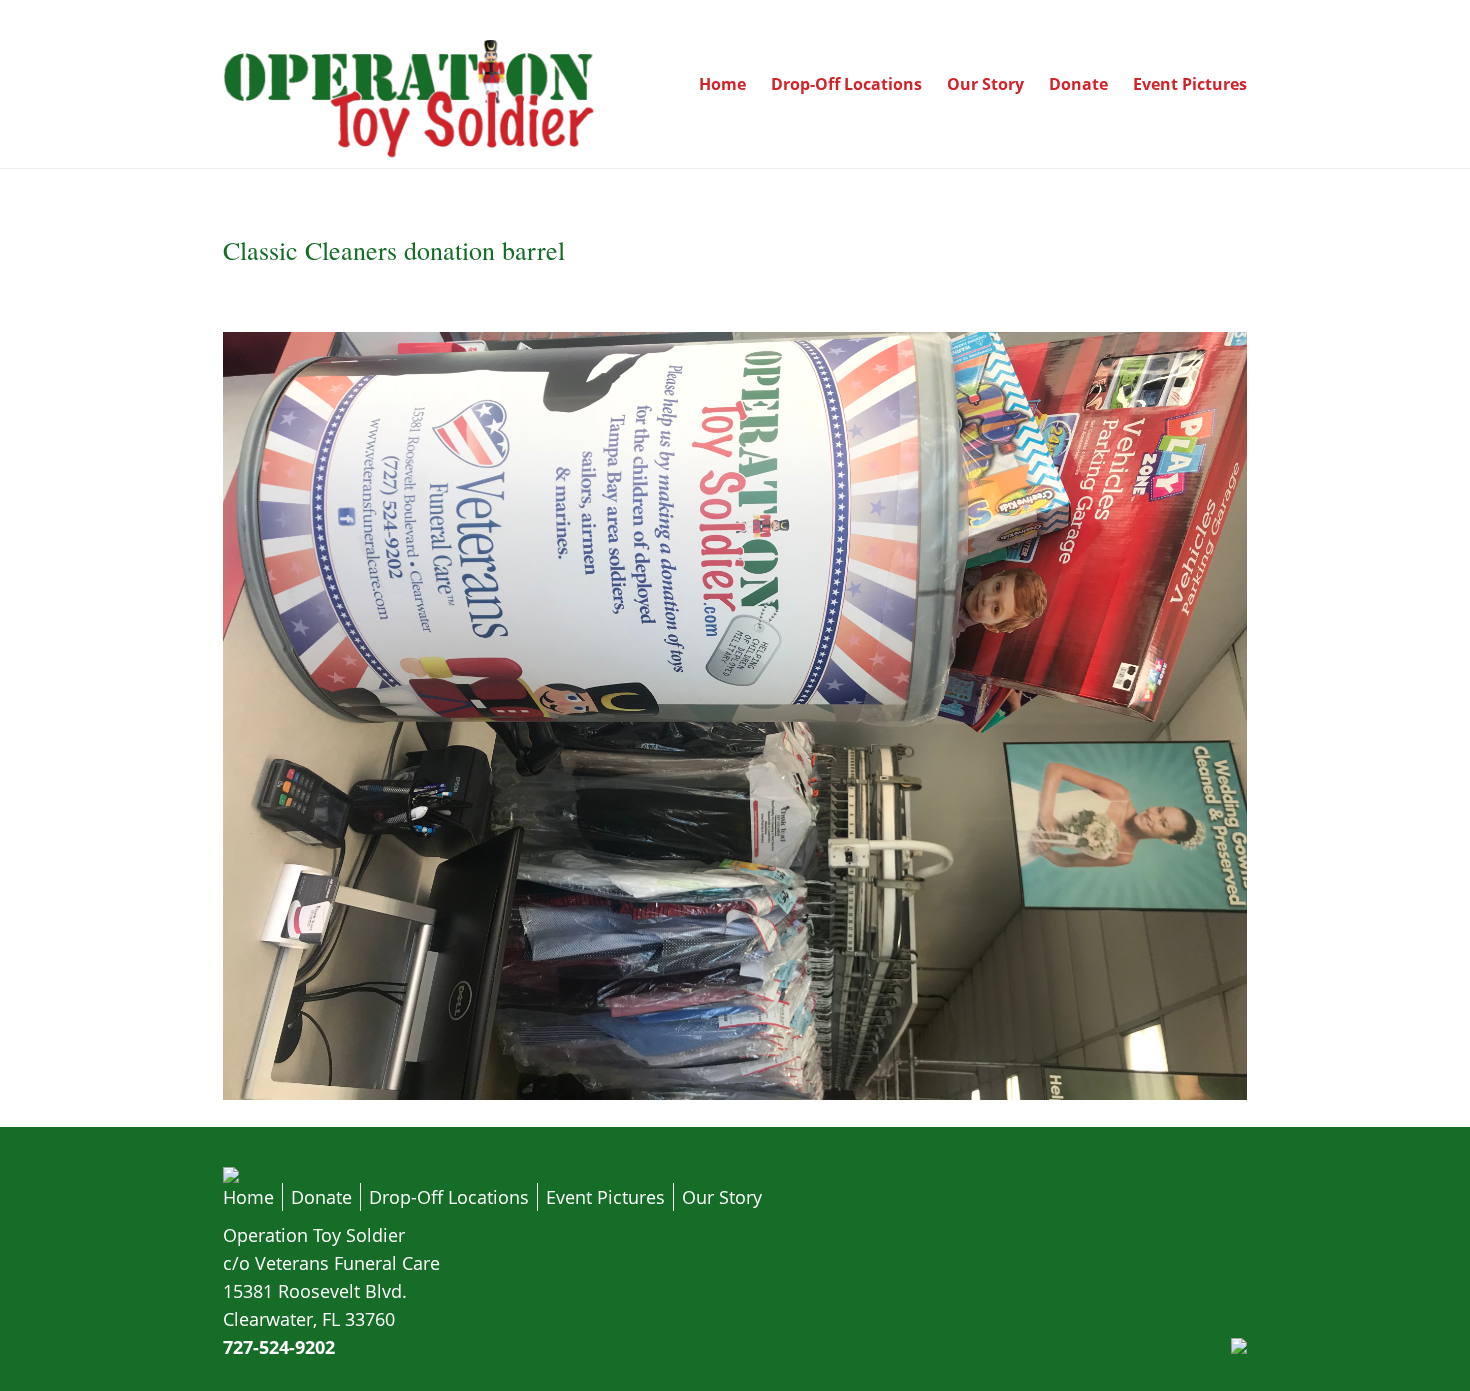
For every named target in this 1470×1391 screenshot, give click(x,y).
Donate (1078, 84)
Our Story (985, 84)
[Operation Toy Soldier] (410, 154)
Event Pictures (1190, 84)
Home (722, 84)
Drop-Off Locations (846, 84)
